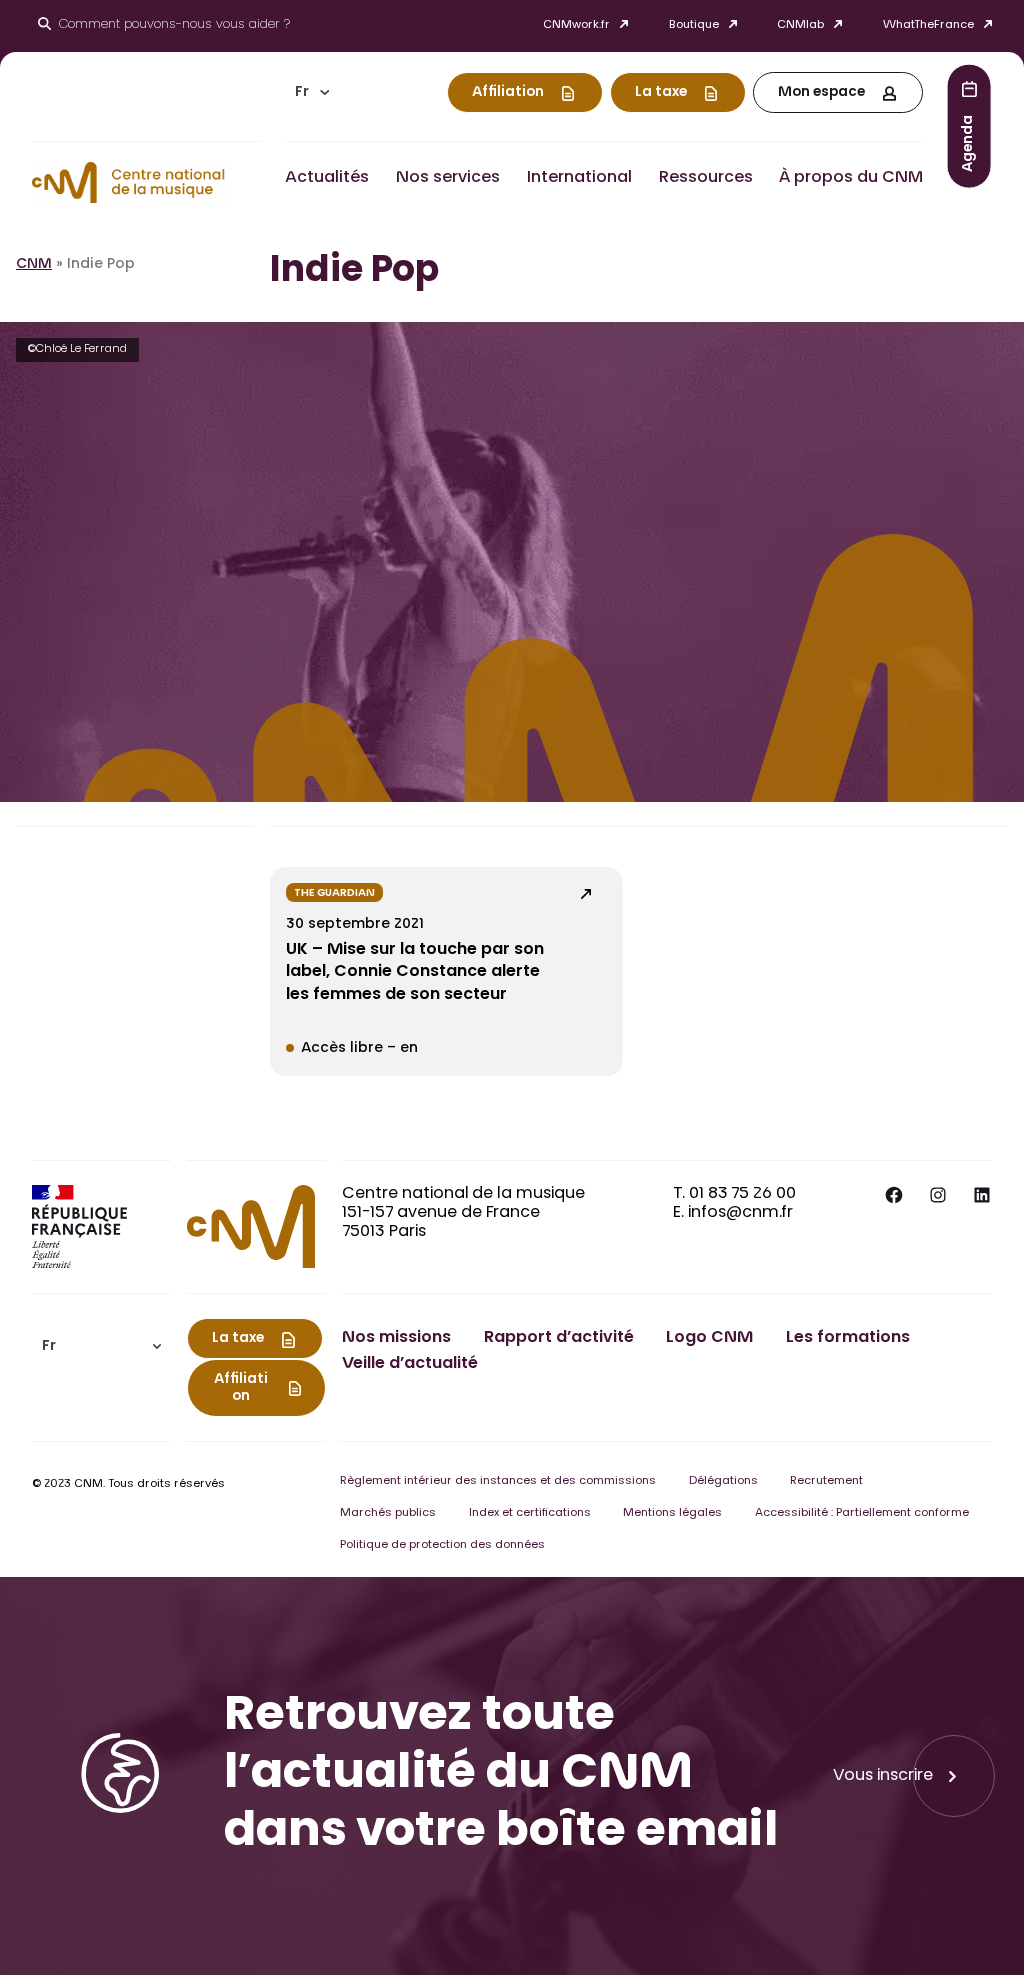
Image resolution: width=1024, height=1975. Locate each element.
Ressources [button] (706, 178)
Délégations (723, 1481)
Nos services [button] (448, 178)
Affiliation (508, 93)
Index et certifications (530, 1513)
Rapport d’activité (559, 1338)
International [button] (579, 178)
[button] (312, 92)
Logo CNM (709, 1338)
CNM (34, 265)
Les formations (848, 1338)
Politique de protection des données (442, 1545)
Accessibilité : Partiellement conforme (862, 1513)
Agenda (969, 142)
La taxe (661, 93)
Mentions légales (672, 1513)
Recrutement (826, 1481)
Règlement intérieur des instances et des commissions (498, 1481)
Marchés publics (388, 1513)
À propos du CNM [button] (851, 178)
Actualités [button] (327, 178)
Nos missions (396, 1338)
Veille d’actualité (410, 1364)
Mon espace (821, 93)
